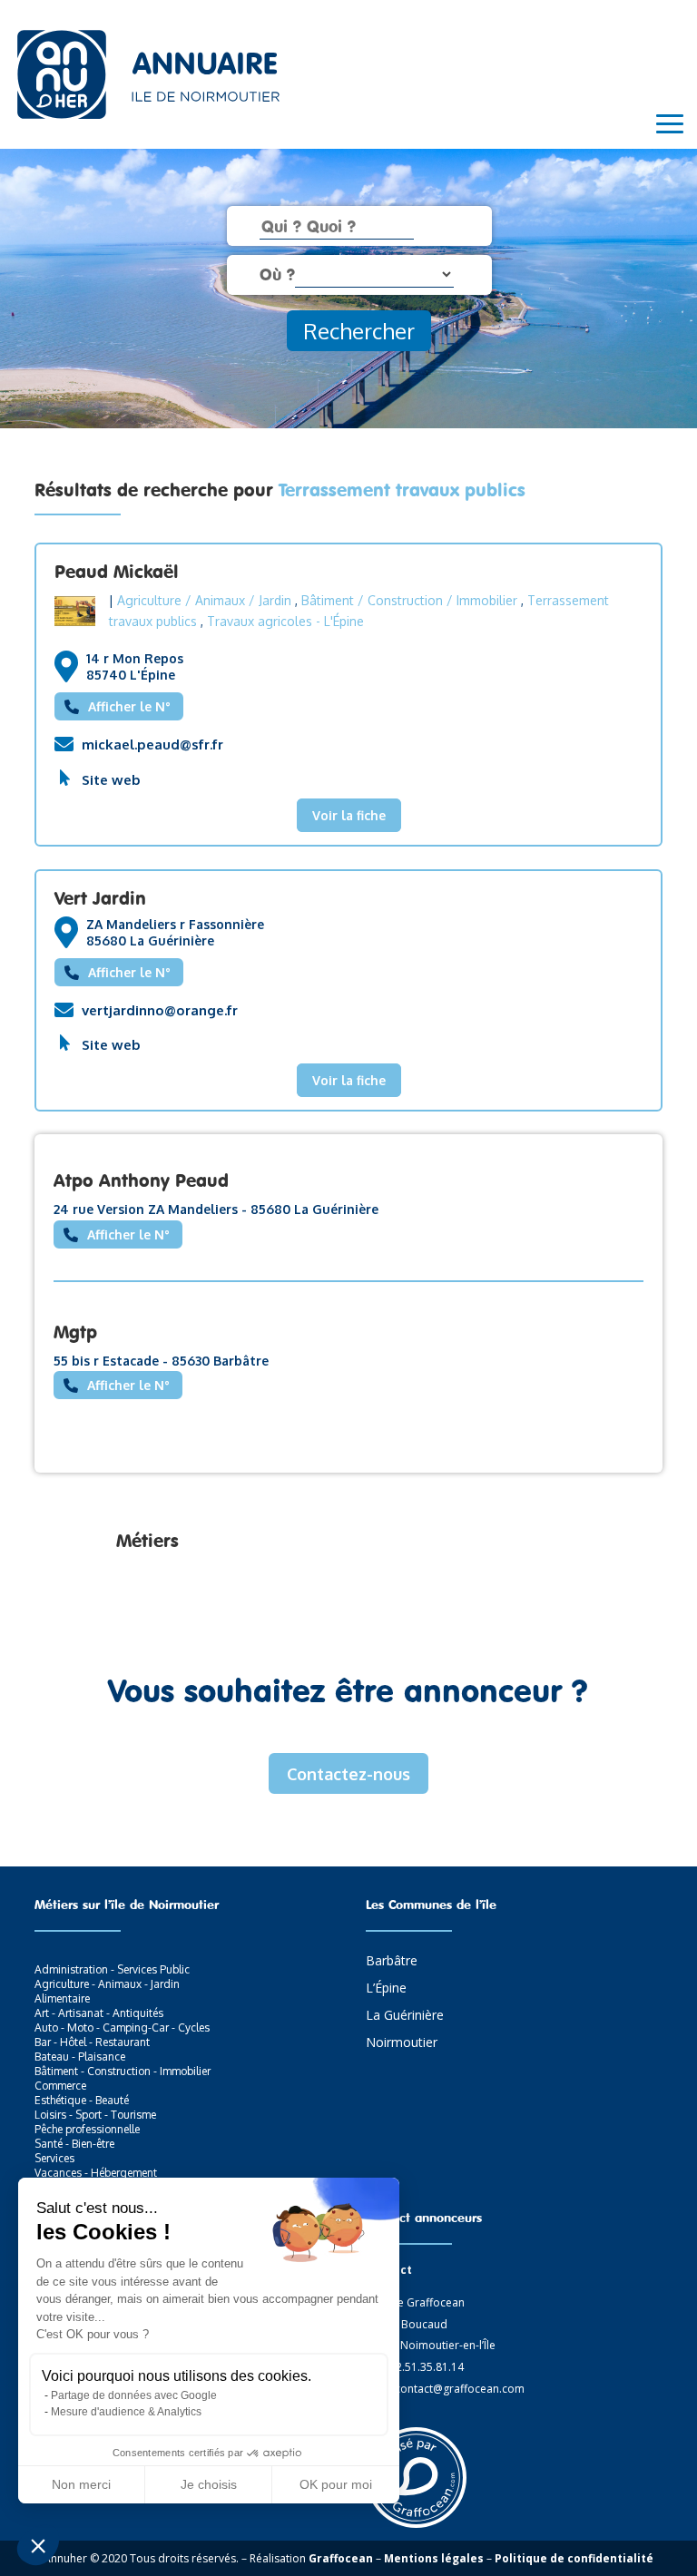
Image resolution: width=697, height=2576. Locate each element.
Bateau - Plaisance (80, 2057)
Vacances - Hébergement (96, 2173)
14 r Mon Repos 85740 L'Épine (135, 666)
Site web (111, 780)
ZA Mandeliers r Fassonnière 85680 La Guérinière (175, 932)
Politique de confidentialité (574, 2558)
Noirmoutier (402, 2043)
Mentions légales (434, 2558)
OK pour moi (336, 2484)
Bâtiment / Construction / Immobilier (409, 600)
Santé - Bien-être (74, 2144)
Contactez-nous (348, 1774)
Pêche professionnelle (87, 2129)
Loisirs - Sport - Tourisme (95, 2115)
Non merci (81, 2484)
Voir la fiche (349, 815)
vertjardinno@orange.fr (160, 1010)
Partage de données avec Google (134, 2395)
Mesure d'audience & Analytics (126, 2412)
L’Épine (386, 1989)
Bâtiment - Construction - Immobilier (123, 2071)
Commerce (60, 2086)
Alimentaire (62, 1998)
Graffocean (341, 2558)
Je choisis (209, 2484)
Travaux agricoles (260, 621)
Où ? (277, 274)
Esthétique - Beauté (82, 2100)
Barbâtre (392, 1962)
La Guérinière (405, 2016)
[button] (38, 2545)
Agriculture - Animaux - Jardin (107, 1984)
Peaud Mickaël (117, 571)
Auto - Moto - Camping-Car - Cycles (122, 2027)
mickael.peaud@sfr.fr (152, 744)
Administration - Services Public (112, 1969)
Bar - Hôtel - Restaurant (92, 2042)
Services (54, 2158)
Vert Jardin (100, 898)
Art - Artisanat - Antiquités (99, 2013)
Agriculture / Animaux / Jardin (204, 600)
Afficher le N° (129, 706)
